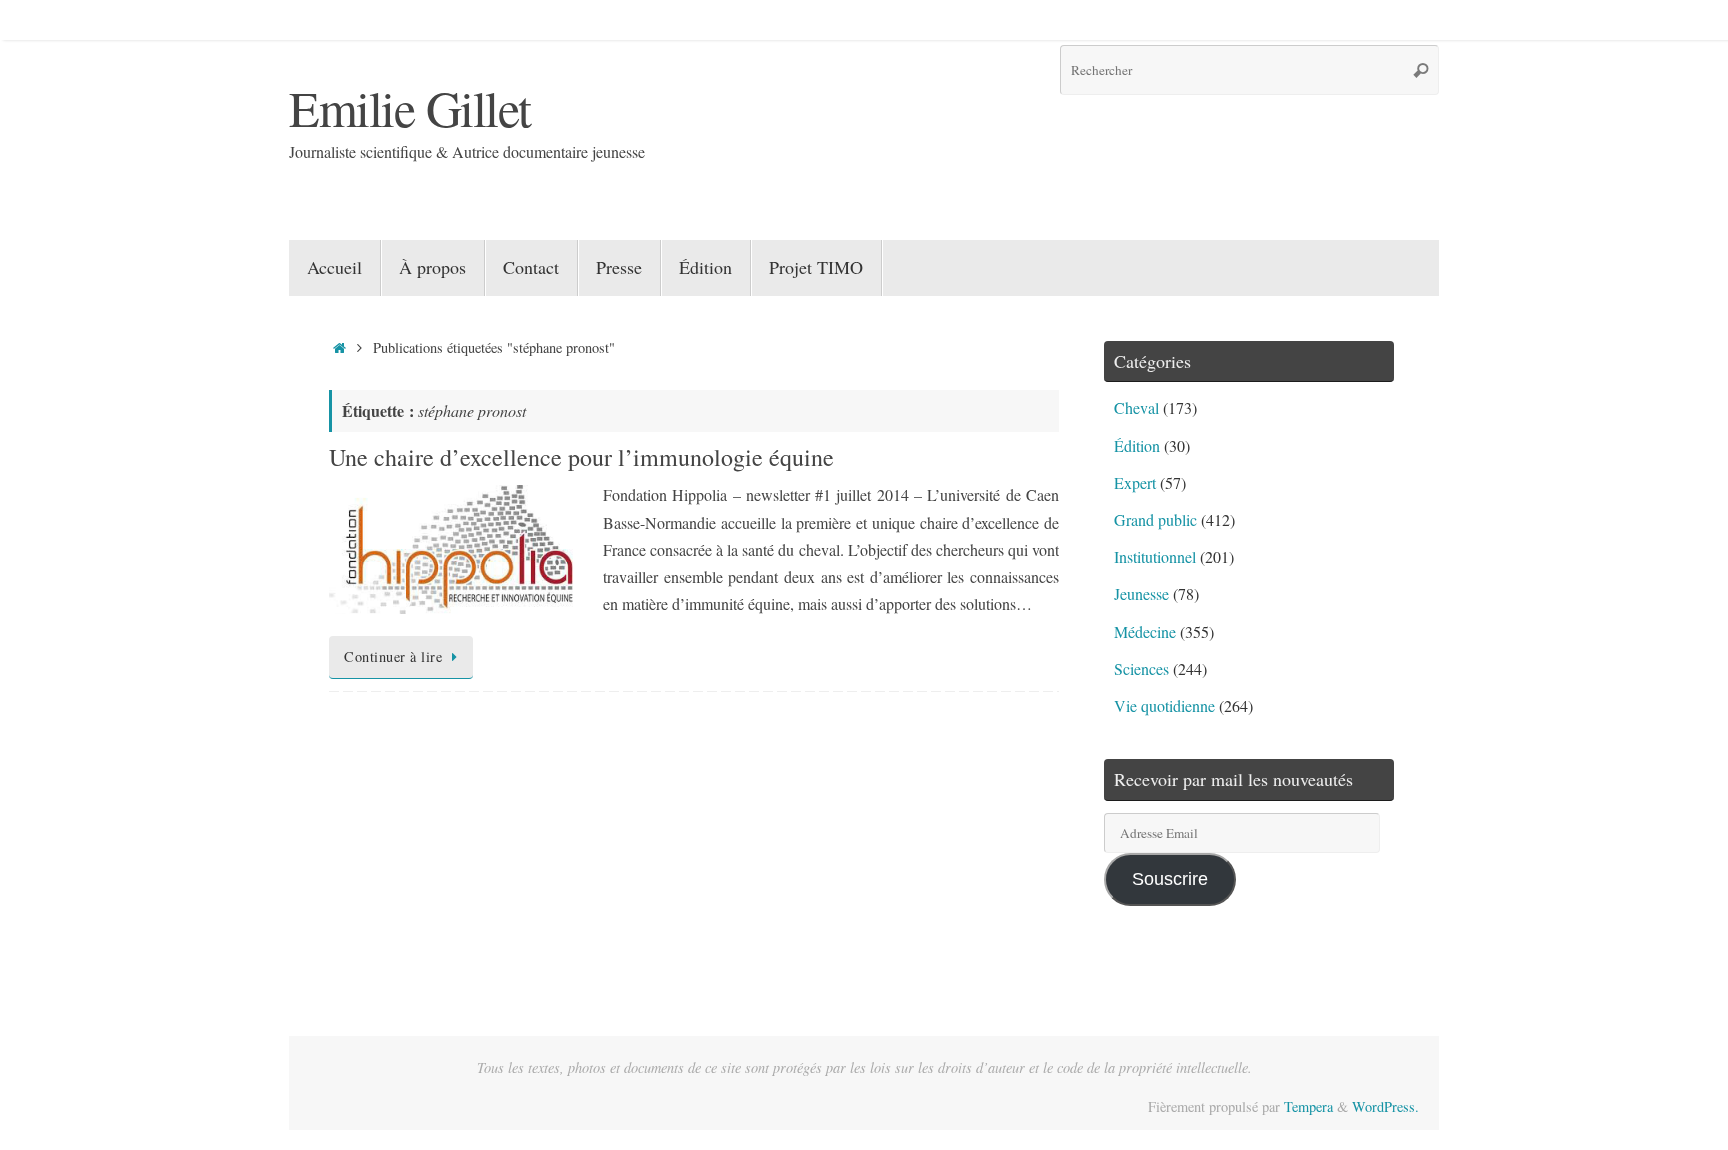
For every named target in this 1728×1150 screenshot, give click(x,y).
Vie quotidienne (1164, 705)
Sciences (1141, 668)
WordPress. (1385, 1106)
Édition (1137, 445)
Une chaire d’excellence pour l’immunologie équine (581, 457)
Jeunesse (1141, 593)
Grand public (1155, 519)
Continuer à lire (393, 656)
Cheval (1136, 407)
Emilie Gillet (410, 107)
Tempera (1308, 1106)
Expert (1135, 482)
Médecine (1145, 631)
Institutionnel (1155, 556)
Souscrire (1170, 879)
